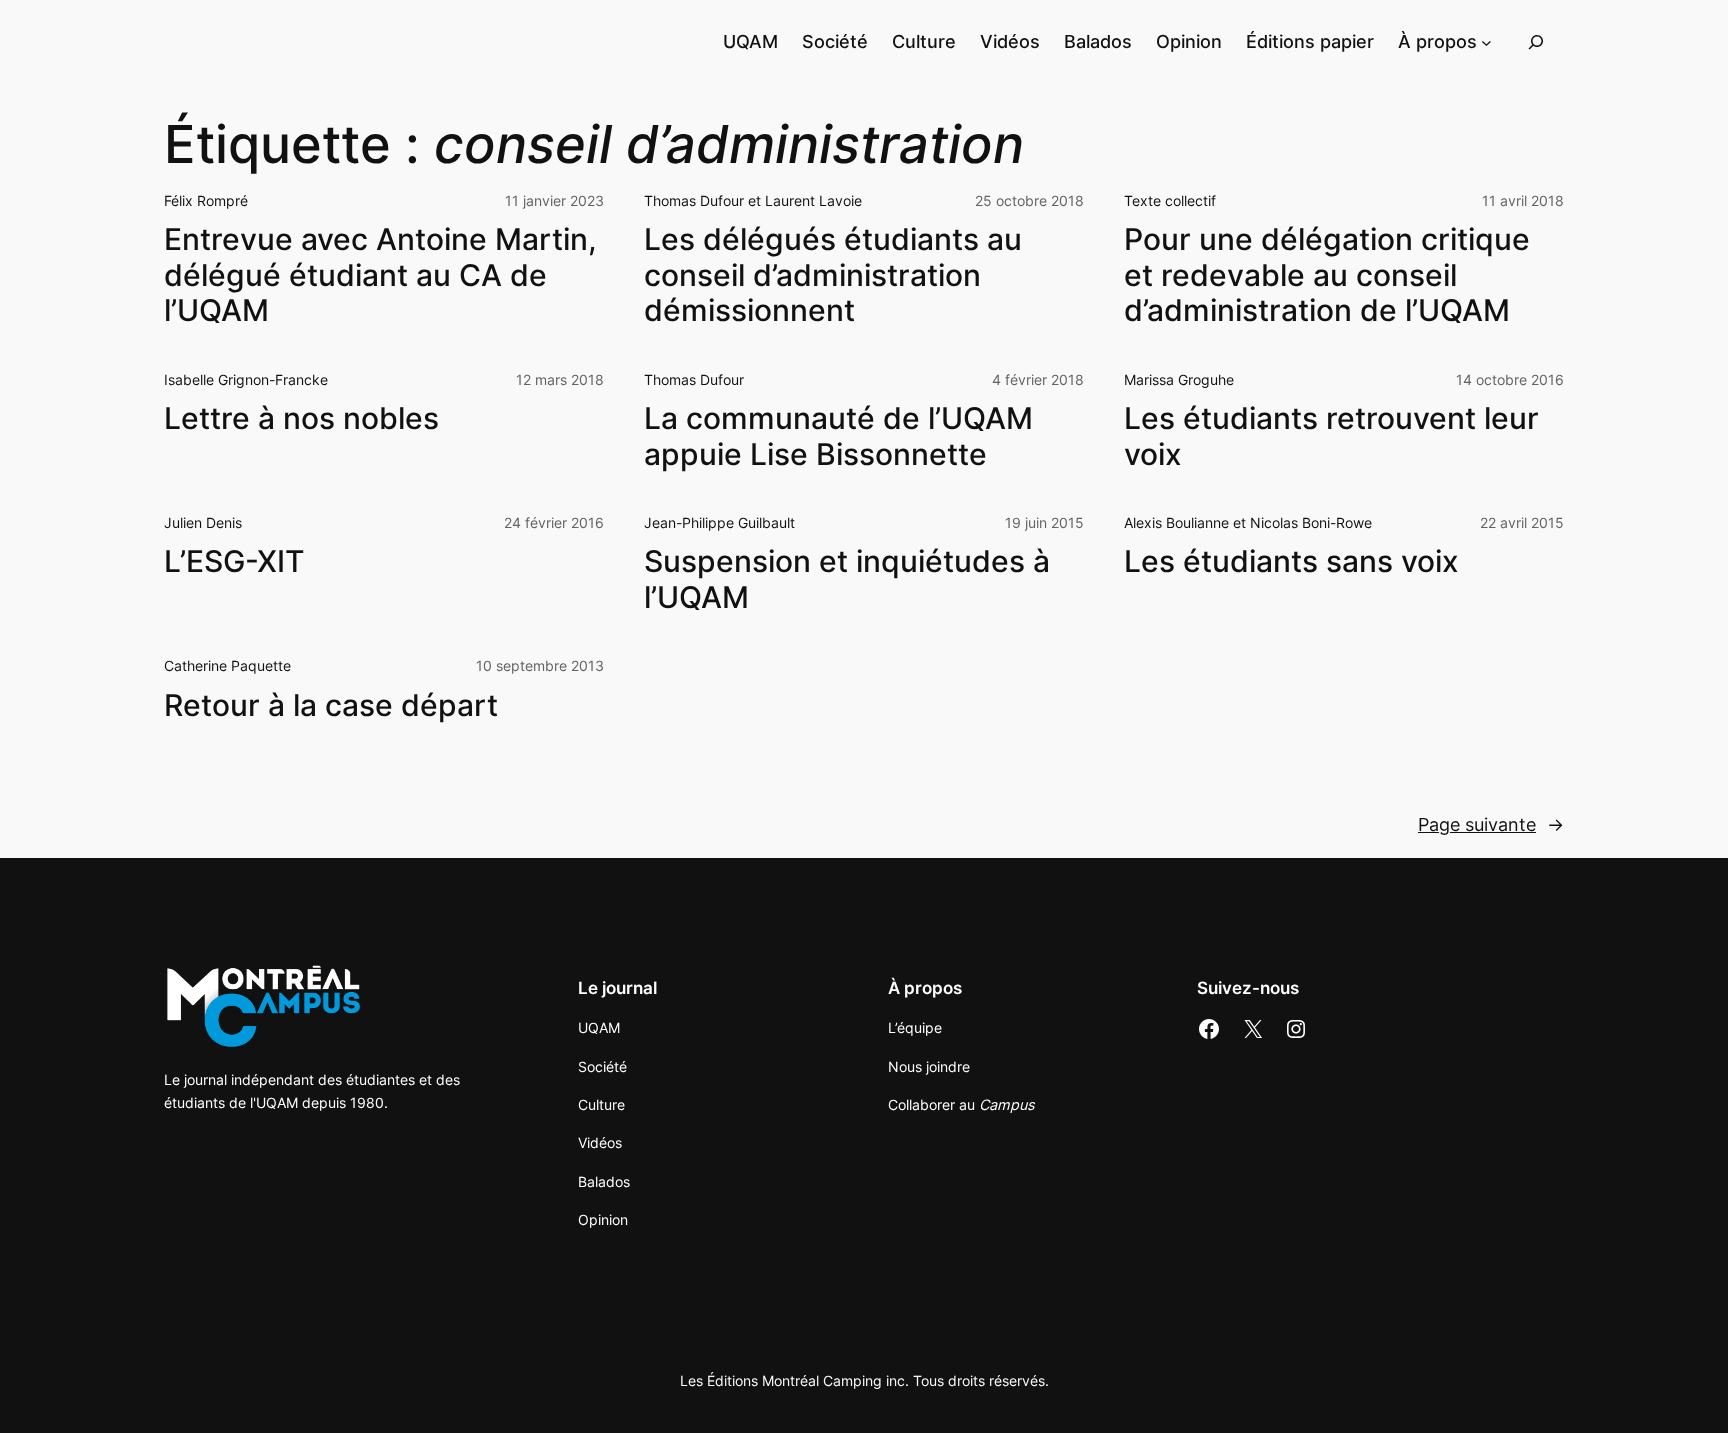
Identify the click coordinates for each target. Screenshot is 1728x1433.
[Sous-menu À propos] (1486, 41)
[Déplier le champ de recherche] (1536, 41)
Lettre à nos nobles (301, 418)
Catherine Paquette (227, 665)
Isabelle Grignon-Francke (246, 379)
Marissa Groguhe (1179, 379)
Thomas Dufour (694, 379)
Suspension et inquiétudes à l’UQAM (847, 579)
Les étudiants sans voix (1291, 561)
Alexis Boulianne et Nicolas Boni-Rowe (1248, 522)
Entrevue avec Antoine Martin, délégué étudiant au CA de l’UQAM (380, 275)
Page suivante (1491, 824)
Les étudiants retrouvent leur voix (1331, 436)
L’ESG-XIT (234, 561)
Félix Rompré (206, 200)
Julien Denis (203, 522)
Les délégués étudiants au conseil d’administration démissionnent (833, 275)
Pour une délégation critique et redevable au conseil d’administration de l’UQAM (1327, 275)
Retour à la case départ (331, 705)
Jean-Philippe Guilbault (719, 522)
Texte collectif (1170, 200)
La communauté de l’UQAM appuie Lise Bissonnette (838, 436)
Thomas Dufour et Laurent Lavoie (753, 200)
